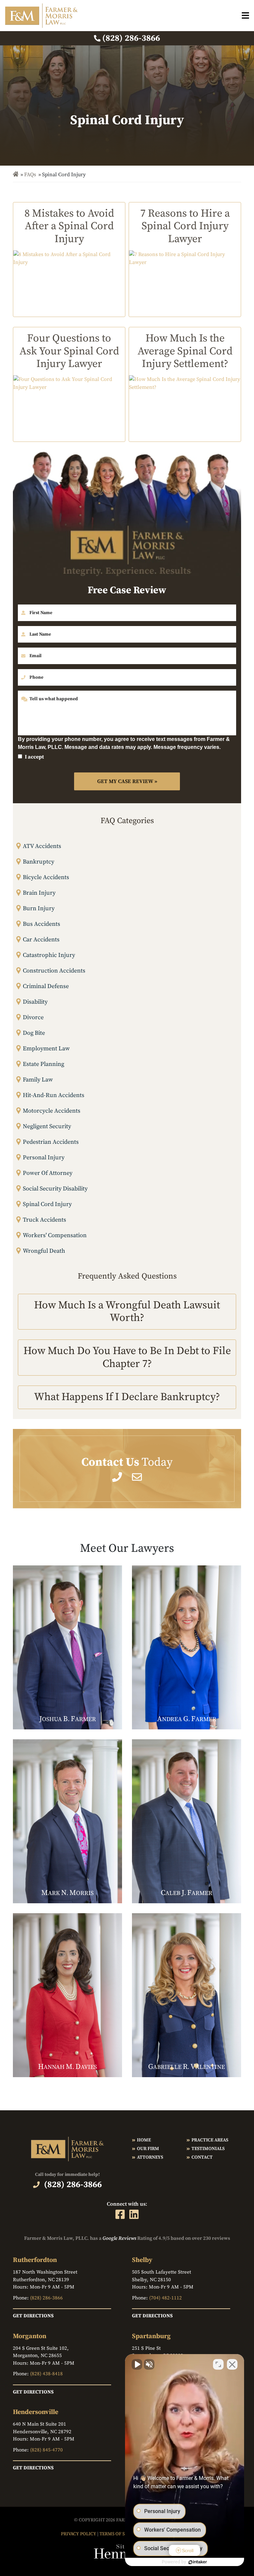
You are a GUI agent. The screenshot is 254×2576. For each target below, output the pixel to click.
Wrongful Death (44, 1251)
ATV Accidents (42, 846)
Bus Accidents (42, 924)
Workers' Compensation (55, 1235)
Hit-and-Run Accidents (54, 1095)
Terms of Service (120, 2534)
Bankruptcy (39, 862)
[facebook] (120, 2214)
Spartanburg (151, 2336)
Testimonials (208, 2149)
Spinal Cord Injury (47, 1204)
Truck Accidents (44, 1220)
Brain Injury (39, 893)
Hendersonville (36, 2412)
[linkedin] (134, 2214)
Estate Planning (43, 1064)
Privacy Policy (79, 2534)
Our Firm (148, 2149)
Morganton (30, 2336)
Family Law (38, 1080)
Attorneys (150, 2157)
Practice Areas (210, 2140)
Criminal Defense (46, 986)
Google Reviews (119, 2238)
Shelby (142, 2260)
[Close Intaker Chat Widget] (232, 2364)
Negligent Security (47, 1126)
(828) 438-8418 (46, 2374)
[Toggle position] (218, 2364)
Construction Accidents (54, 971)
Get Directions (33, 2316)
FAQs (30, 175)
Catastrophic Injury (49, 955)
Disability (35, 1002)
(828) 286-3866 (46, 2298)
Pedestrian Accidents (51, 1142)
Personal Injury (44, 1157)
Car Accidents (41, 940)
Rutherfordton (35, 2260)
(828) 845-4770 (46, 2450)
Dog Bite (34, 1033)
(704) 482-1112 (166, 2298)
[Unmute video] (137, 2364)
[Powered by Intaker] (198, 2562)
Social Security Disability (55, 1189)
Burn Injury (39, 908)
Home (144, 2140)
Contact (202, 2157)
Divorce (33, 1017)
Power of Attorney (48, 1173)
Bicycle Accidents (46, 877)
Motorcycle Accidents (52, 1111)
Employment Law (46, 1049)
